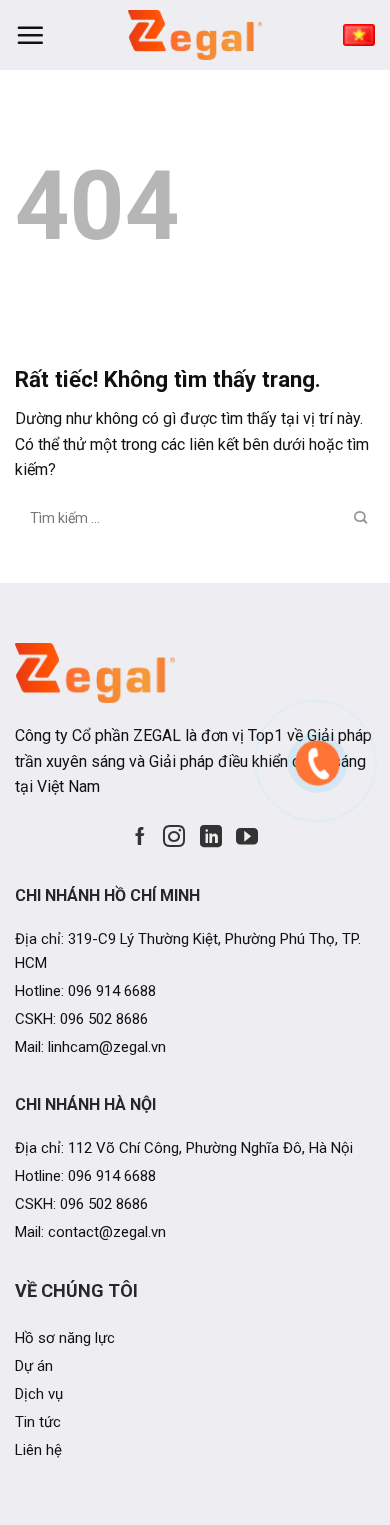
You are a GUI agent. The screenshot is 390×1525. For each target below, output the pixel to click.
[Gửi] (360, 518)
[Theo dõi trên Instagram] (174, 836)
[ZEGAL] (195, 35)
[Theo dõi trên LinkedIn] (211, 836)
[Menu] (30, 35)
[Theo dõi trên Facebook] (140, 836)
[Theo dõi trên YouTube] (247, 836)
